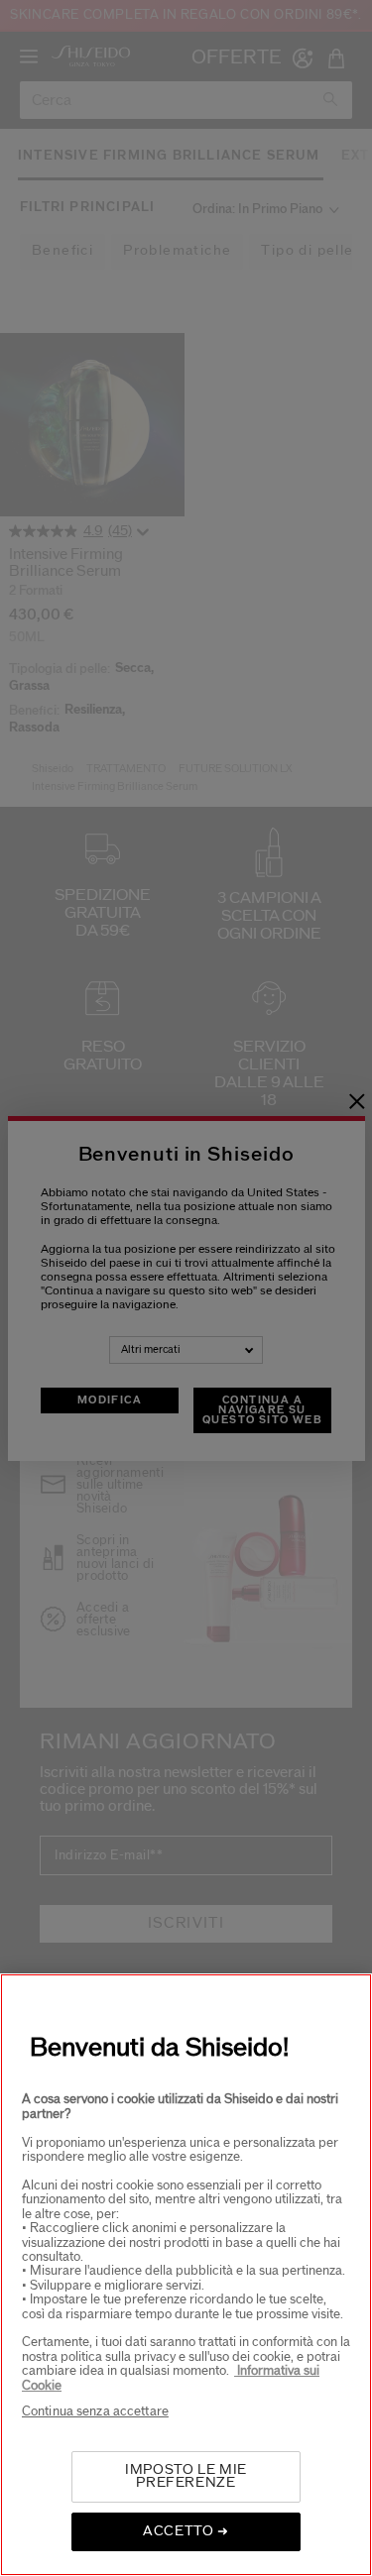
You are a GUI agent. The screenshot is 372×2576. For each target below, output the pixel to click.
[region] (186, 2275)
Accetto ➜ (186, 2531)
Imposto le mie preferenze (186, 2476)
